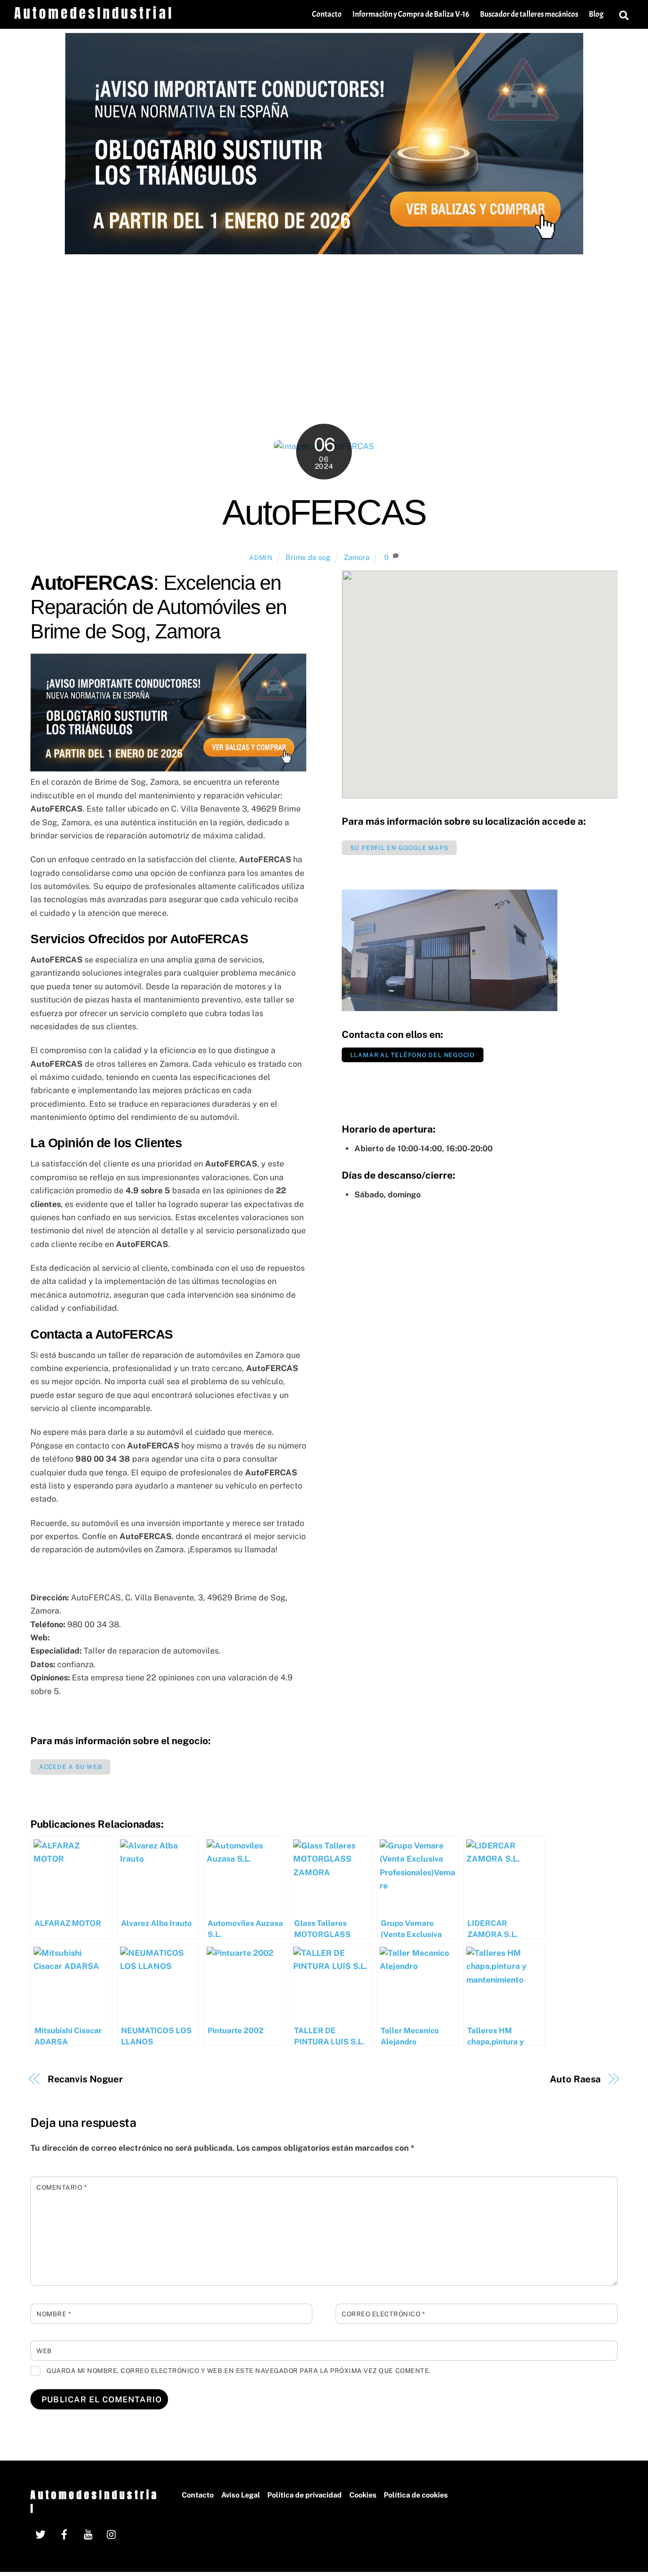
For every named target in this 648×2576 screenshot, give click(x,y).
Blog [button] (596, 14)
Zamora (357, 557)
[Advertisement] (324, 331)
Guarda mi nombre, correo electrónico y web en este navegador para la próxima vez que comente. (239, 2371)
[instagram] (112, 2533)
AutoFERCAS (324, 512)
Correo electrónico (383, 2314)
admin (261, 558)
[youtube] (88, 2533)
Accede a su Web (71, 1767)
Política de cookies (416, 2495)
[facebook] (64, 2533)
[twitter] (40, 2533)
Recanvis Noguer (86, 2079)
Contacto (327, 14)
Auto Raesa (575, 2079)
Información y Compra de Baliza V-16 (411, 14)
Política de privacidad (305, 2495)
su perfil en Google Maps (399, 848)
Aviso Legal (241, 2495)
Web (44, 2351)
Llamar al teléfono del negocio (413, 1055)
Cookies (363, 2495)
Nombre (54, 2314)
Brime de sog (308, 557)
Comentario (62, 2187)
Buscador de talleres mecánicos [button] (529, 14)
